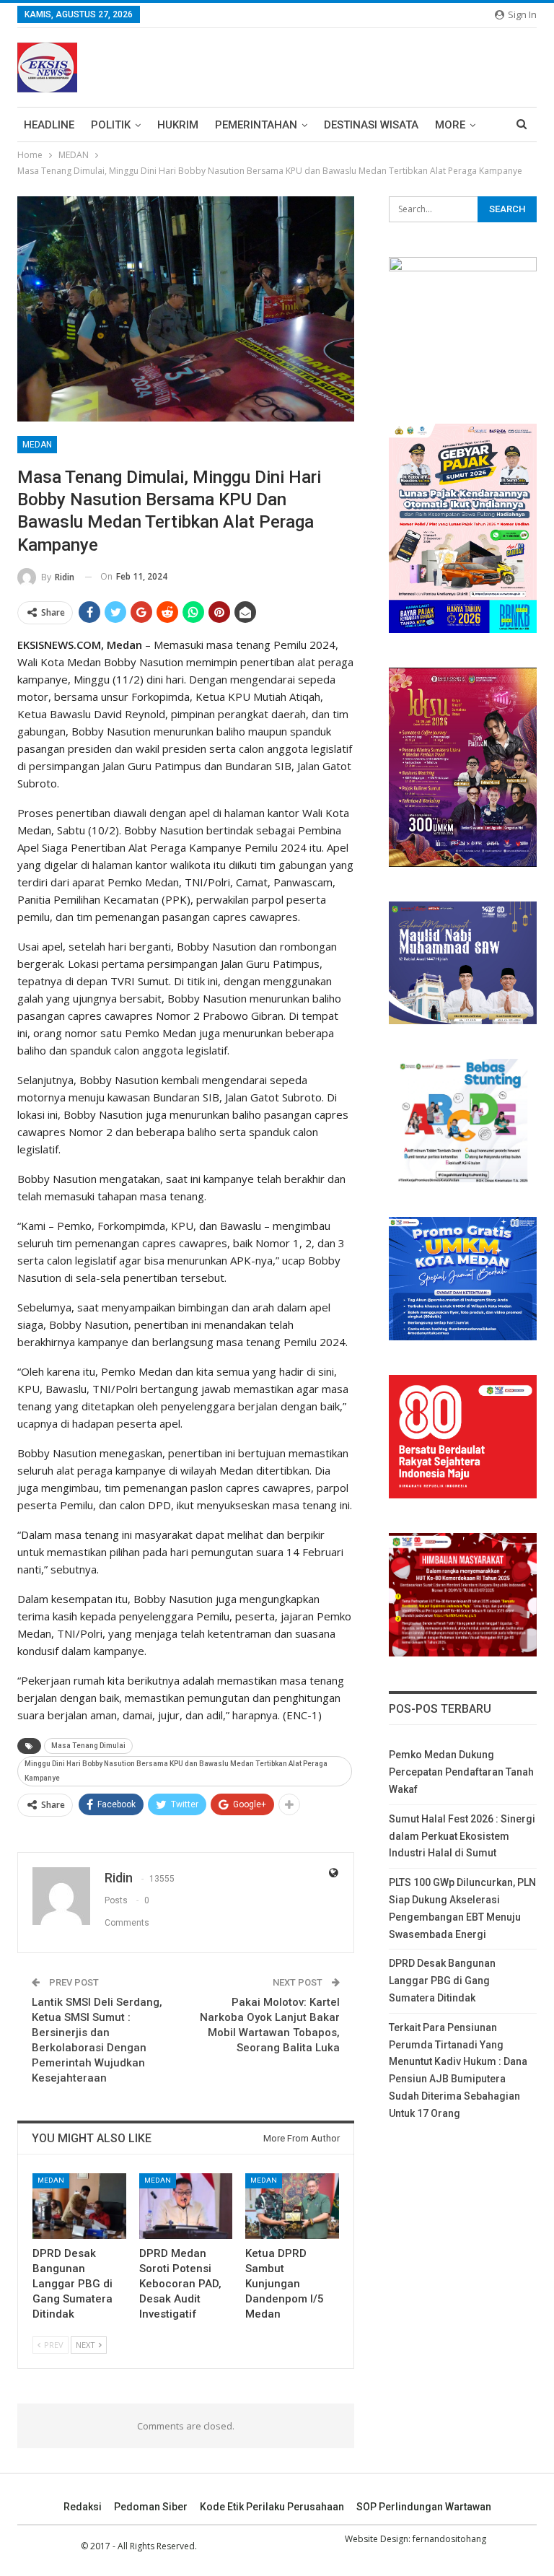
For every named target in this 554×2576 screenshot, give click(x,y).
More (450, 125)
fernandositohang (449, 2539)
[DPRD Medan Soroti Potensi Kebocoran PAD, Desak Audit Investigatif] (186, 2206)
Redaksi (83, 2507)
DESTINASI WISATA (371, 125)
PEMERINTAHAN (256, 125)
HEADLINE (49, 125)
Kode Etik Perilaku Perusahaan (272, 2507)
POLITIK (111, 125)
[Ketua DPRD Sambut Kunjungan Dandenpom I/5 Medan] (292, 2206)
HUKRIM (178, 125)
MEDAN (37, 445)
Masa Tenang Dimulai (88, 1746)
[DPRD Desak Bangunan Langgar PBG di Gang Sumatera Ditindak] (79, 2206)
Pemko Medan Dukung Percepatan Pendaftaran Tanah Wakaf (461, 1772)
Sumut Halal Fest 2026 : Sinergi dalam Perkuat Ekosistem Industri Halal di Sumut (462, 1836)
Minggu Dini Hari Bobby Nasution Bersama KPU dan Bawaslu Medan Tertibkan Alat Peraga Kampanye (176, 1771)
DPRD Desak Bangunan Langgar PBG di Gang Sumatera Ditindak (442, 1981)
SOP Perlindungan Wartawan (424, 2507)
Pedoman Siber (151, 2507)
